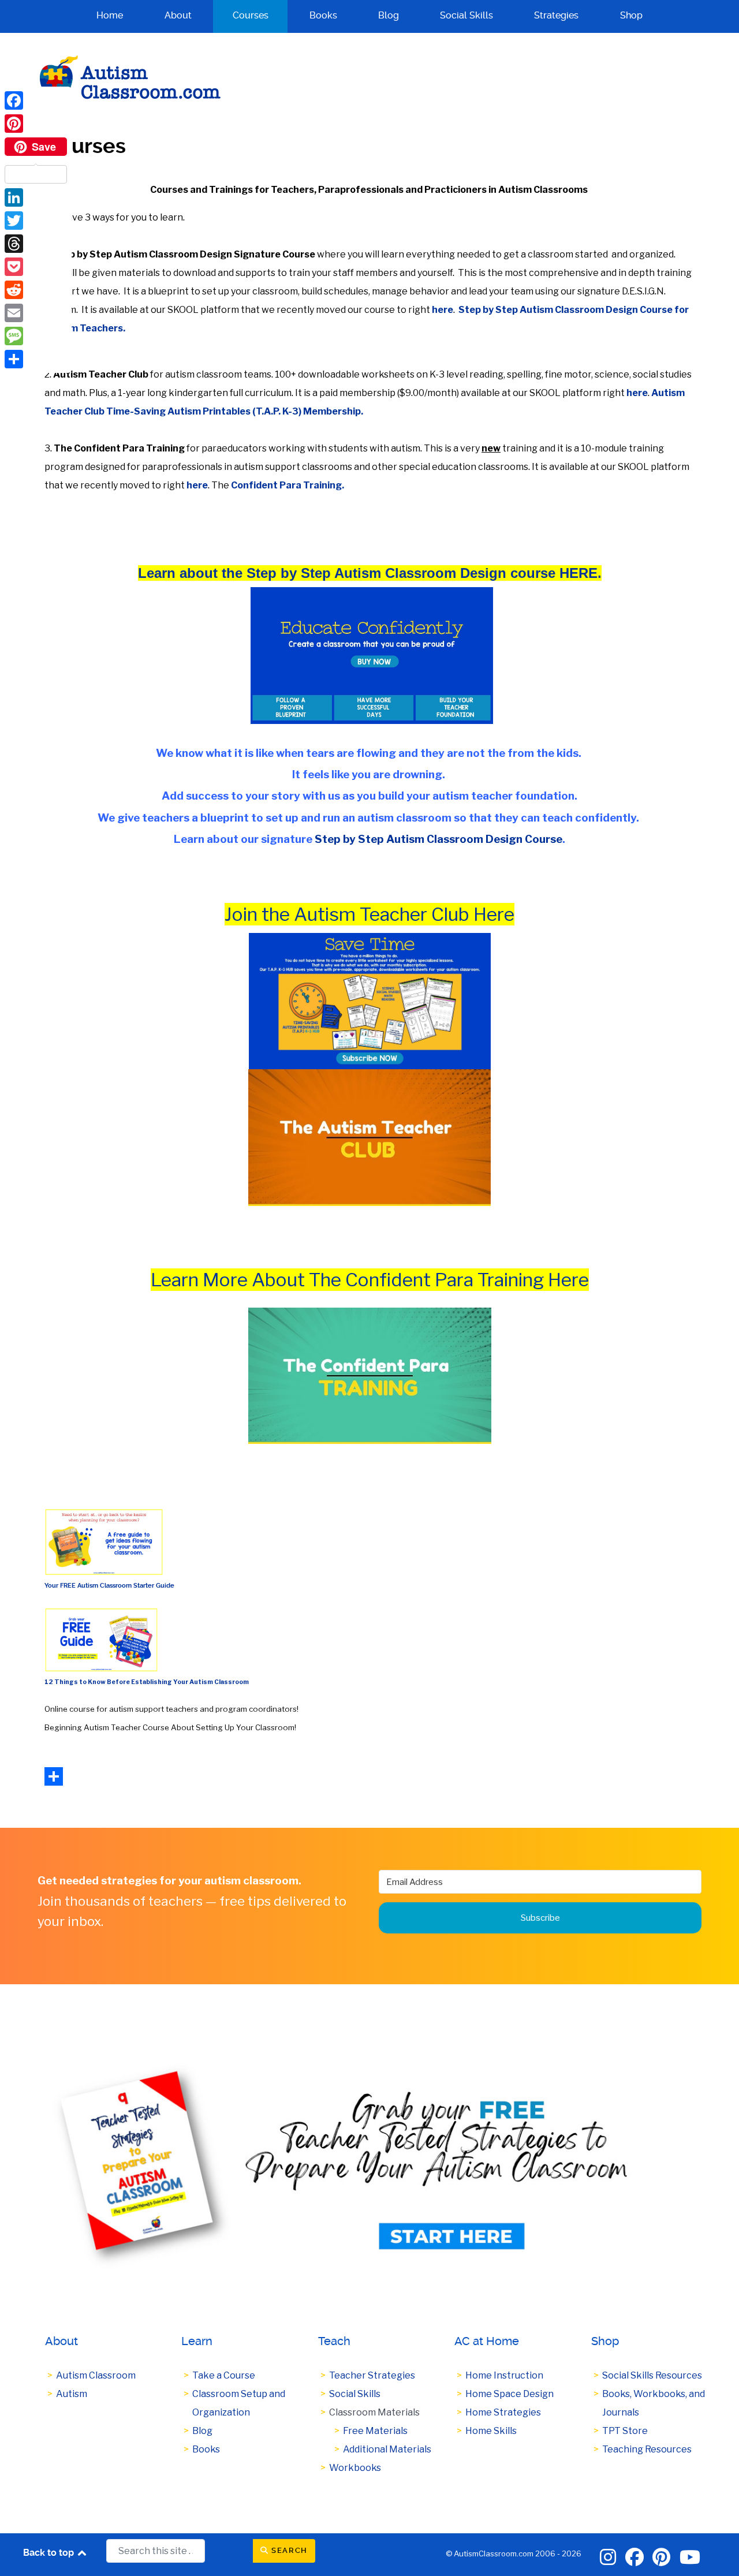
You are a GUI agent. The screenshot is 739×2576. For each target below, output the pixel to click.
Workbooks (355, 2468)
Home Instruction (504, 2375)
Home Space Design (510, 2394)
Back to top (50, 2553)
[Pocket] (36, 267)
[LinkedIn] (36, 197)
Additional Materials (387, 2449)
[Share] (36, 359)
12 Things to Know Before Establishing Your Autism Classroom (147, 1682)
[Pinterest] (36, 124)
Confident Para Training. (288, 485)
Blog (202, 2431)
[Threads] (36, 244)
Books (206, 2449)
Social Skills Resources (652, 2375)
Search (288, 2550)
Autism (72, 2394)
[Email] (36, 313)
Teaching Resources (647, 2449)
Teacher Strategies (372, 2375)
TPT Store (625, 2431)
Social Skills (355, 2394)
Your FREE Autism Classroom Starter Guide (109, 1586)
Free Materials (375, 2431)
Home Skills (491, 2431)
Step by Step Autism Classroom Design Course (438, 839)
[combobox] (156, 2551)
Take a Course (224, 2375)
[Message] (36, 336)
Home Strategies (503, 2412)
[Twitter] (36, 221)
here (443, 310)
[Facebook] (36, 100)
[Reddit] (36, 290)
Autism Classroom (96, 2375)
